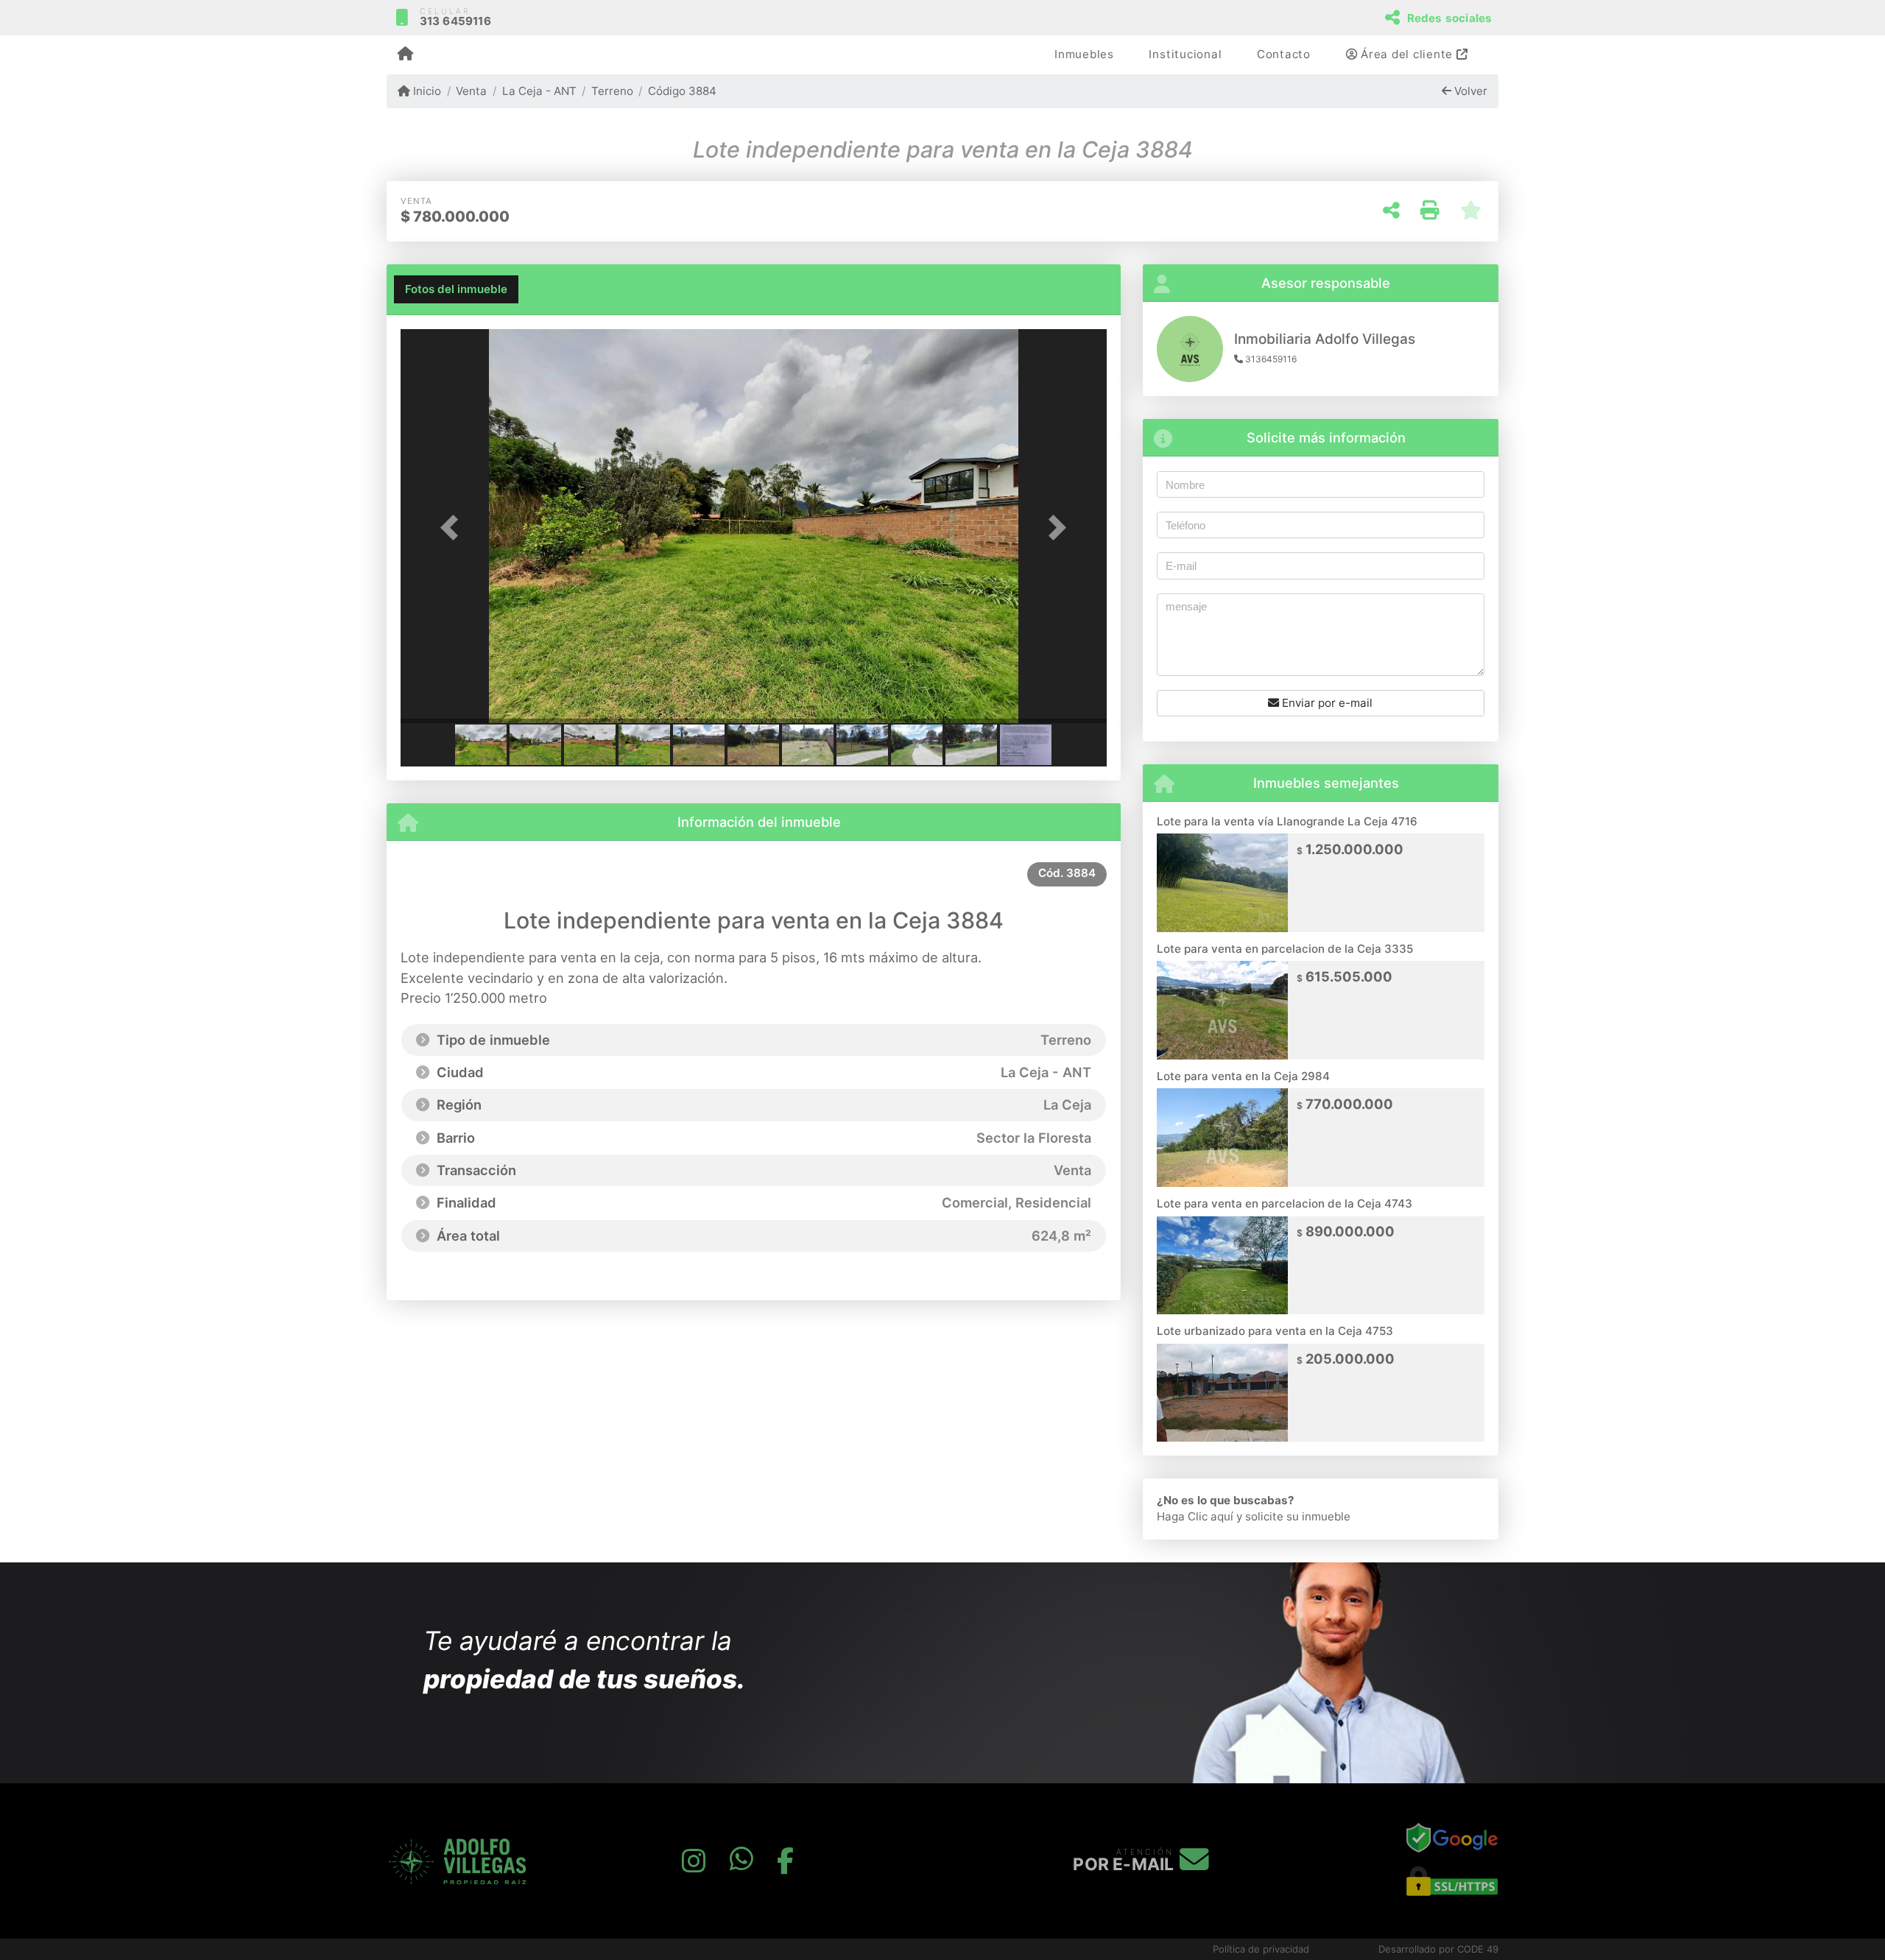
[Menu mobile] (405, 55)
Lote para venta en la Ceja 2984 (1243, 1076)
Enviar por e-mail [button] (1326, 703)
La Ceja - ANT (539, 91)
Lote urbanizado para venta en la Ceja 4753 (1275, 1331)
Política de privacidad (1261, 1949)
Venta (471, 91)
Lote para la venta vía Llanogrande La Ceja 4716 (1287, 821)
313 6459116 (455, 21)
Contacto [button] (1284, 54)
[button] (454, 528)
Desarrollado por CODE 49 (1438, 1949)
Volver (1469, 91)
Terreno (612, 91)
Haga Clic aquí (1195, 1516)
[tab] (456, 289)
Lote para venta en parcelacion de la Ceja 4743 (1285, 1203)
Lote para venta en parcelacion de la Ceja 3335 (1285, 949)
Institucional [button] (1185, 54)
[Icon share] (694, 1861)
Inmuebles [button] (1084, 54)
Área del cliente (1407, 54)
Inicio (426, 91)
